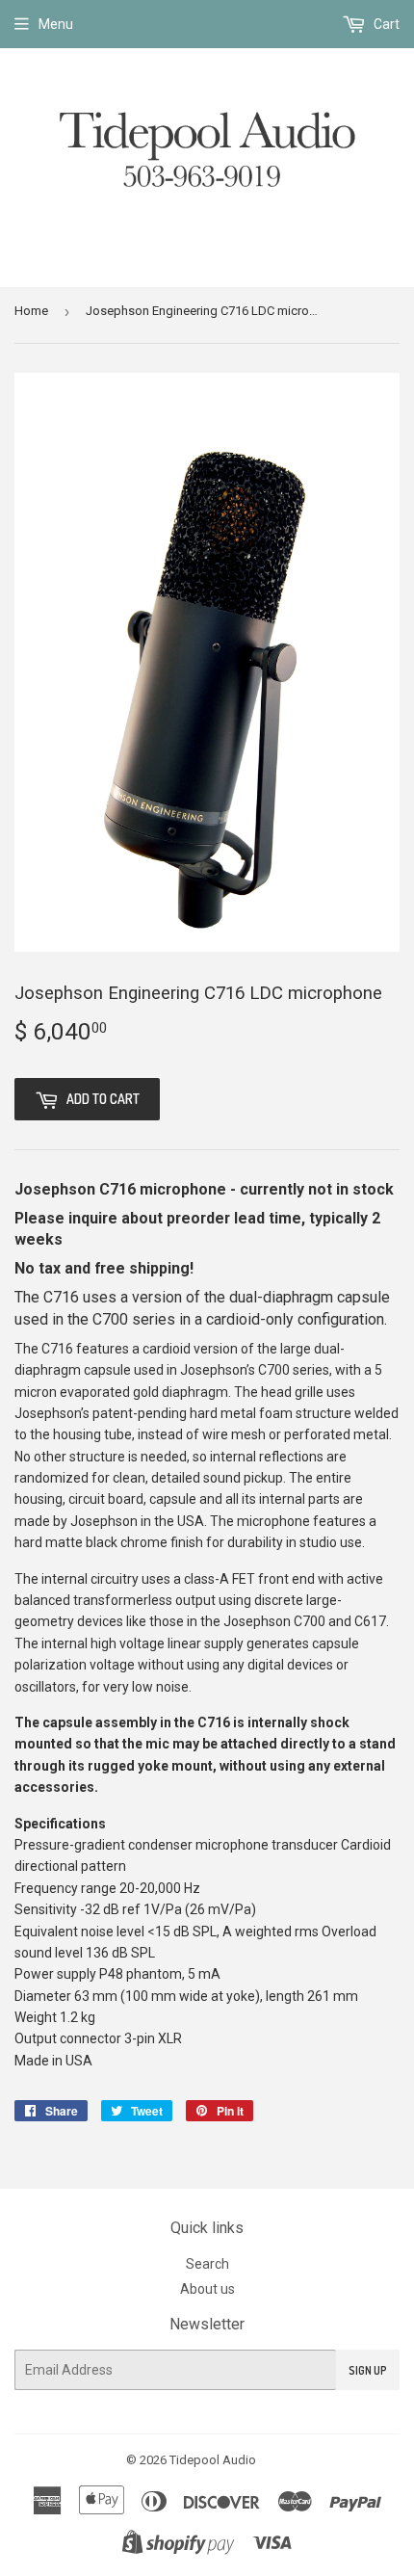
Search (207, 2264)
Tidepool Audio (213, 2460)
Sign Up (368, 2370)
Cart (385, 24)
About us (207, 2289)
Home (31, 311)
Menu (56, 24)
